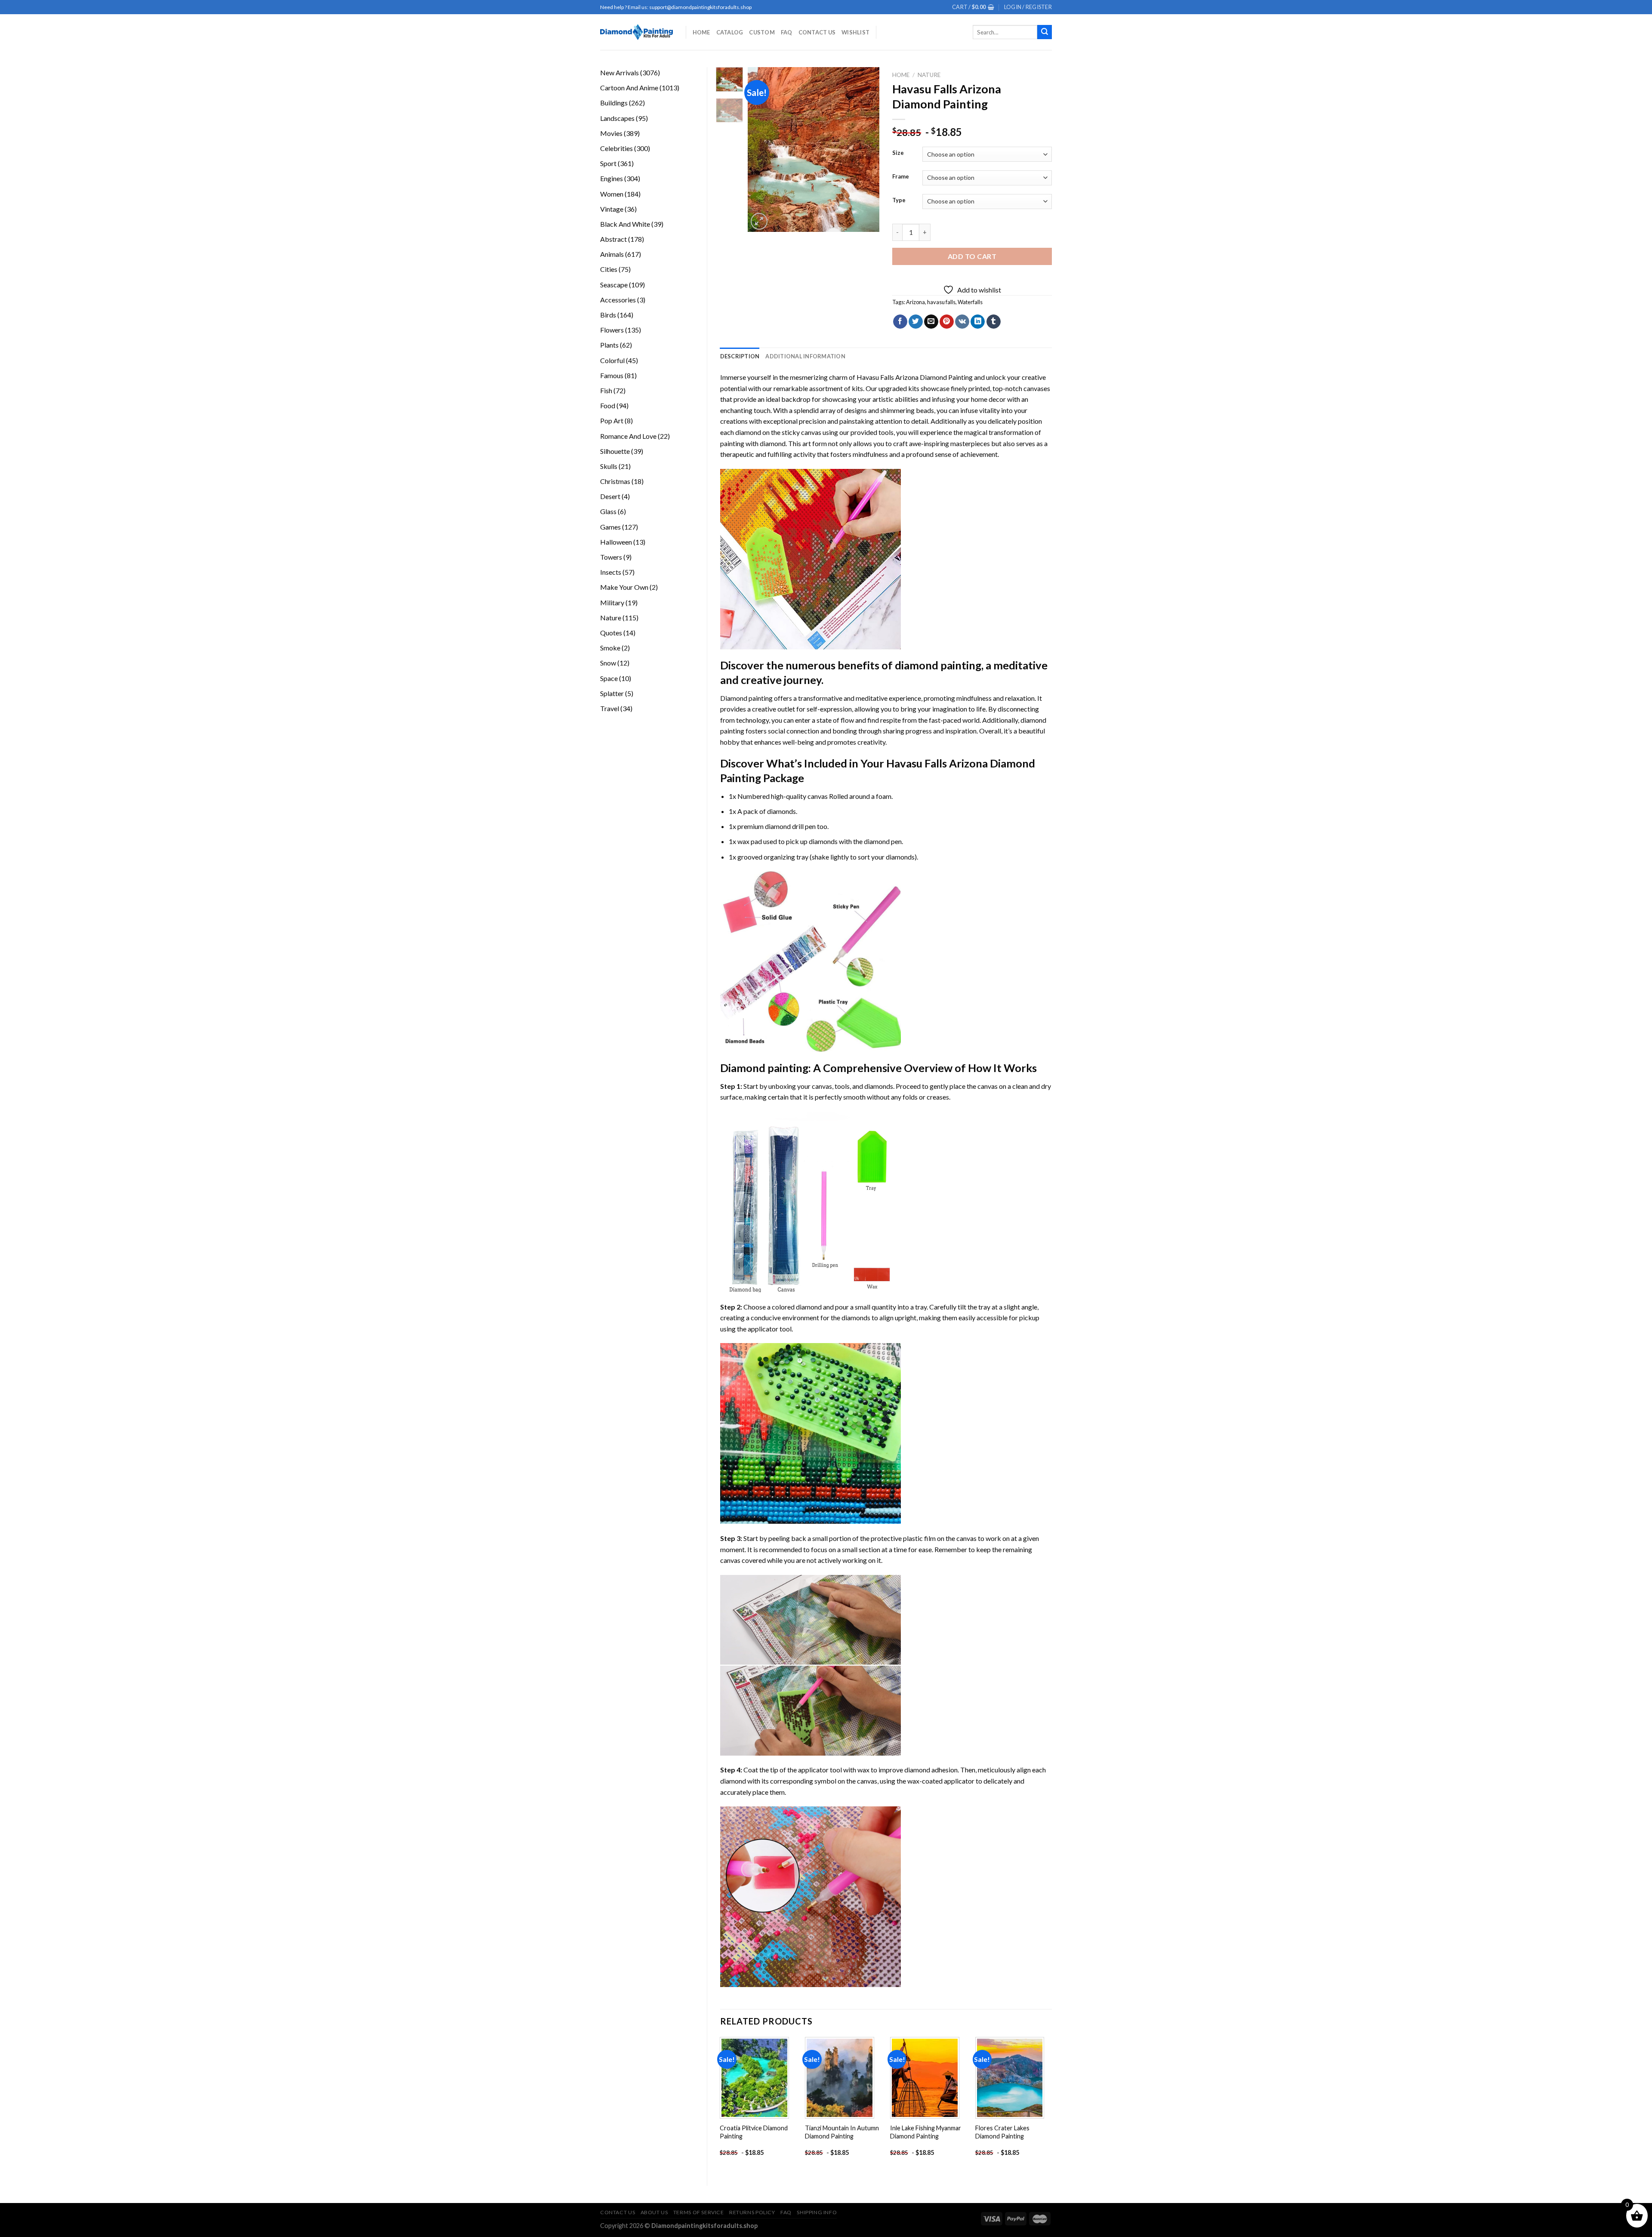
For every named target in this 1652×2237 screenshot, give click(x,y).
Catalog (730, 32)
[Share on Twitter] (916, 322)
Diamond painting (764, 1068)
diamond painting (938, 665)
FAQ (787, 32)
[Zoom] (759, 221)
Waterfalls (970, 302)
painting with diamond (753, 443)
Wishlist (855, 32)
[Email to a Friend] (931, 322)
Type (899, 200)
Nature (929, 75)
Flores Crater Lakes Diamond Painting (1002, 2132)
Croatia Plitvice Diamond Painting (754, 2132)
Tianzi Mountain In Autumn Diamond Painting (842, 2132)
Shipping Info (817, 2212)
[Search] (1045, 32)
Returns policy (752, 2212)
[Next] (866, 149)
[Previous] (761, 149)
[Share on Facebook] (900, 322)
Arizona (915, 302)
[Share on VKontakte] (962, 322)
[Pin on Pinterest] (947, 322)
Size (898, 153)
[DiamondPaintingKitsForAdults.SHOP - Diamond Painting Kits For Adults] (636, 32)
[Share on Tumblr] (994, 322)
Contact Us (817, 32)
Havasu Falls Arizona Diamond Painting (915, 377)
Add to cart (972, 256)
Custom (762, 32)
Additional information (805, 356)
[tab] (740, 356)
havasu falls (941, 302)
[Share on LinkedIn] (978, 322)
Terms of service (699, 2212)
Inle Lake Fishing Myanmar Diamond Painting (926, 2132)
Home (701, 32)
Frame (901, 177)
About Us (654, 2212)
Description (740, 356)
